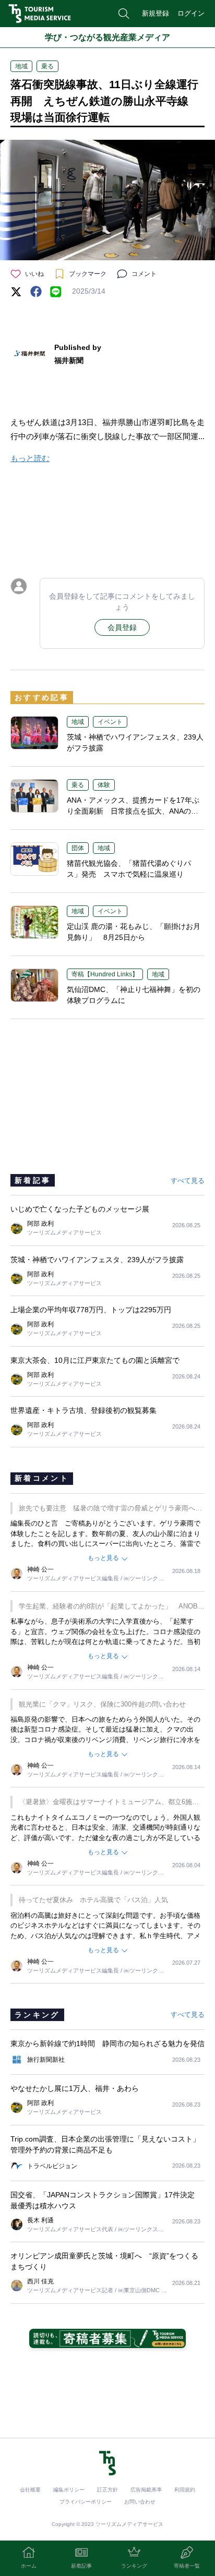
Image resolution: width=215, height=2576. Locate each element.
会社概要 (30, 2490)
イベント (110, 722)
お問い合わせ (140, 2502)
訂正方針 (107, 2490)
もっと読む (30, 458)
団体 (78, 848)
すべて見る (188, 1181)
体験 (104, 785)
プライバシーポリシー (86, 2502)
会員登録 (122, 627)
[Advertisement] (107, 518)
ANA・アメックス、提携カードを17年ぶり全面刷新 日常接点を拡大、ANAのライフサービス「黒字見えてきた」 (133, 811)
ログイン (191, 13)
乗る (47, 66)
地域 (21, 66)
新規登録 (156, 13)
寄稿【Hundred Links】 (105, 974)
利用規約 (185, 2490)
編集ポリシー (69, 2490)
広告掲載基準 (146, 2490)
